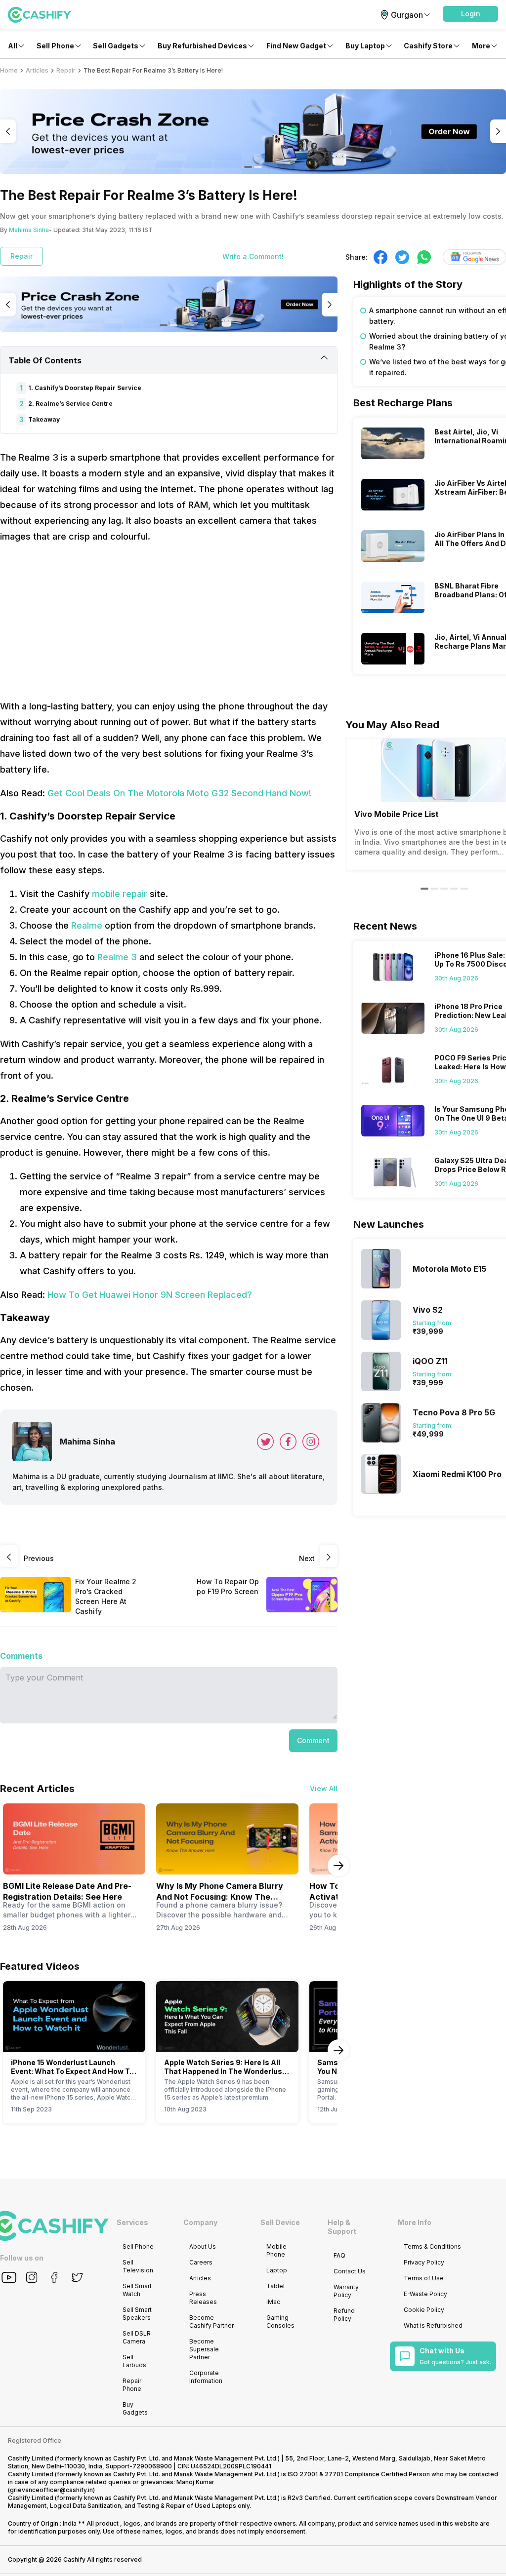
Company (200, 2222)
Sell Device (280, 2222)
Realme (87, 925)
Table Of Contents (45, 360)
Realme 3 (117, 957)
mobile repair (120, 894)
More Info (415, 2222)
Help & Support (342, 2227)
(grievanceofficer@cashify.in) (51, 2490)
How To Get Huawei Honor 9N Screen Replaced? (150, 1295)
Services (132, 2222)
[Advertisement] (169, 622)
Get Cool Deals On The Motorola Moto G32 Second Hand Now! (179, 793)
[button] (470, 14)
